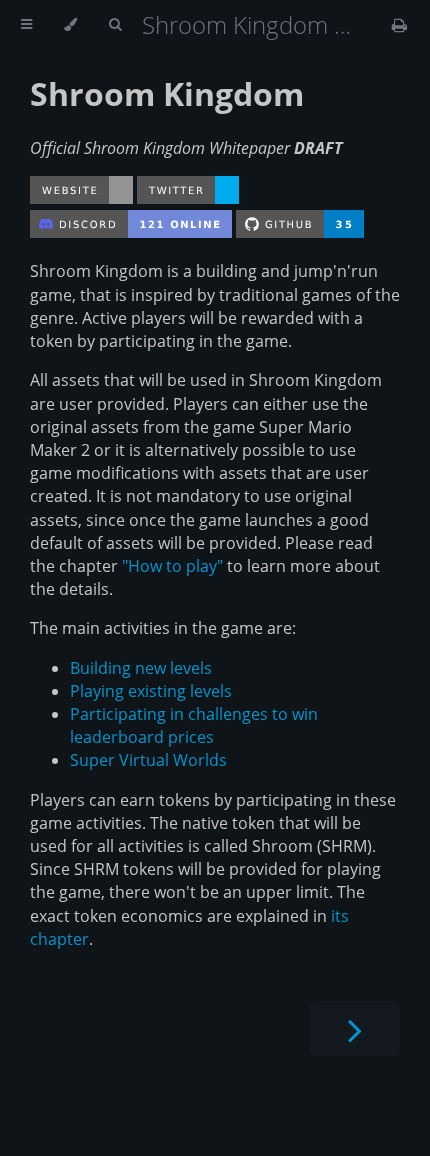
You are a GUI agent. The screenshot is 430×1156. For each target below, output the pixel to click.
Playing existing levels (151, 691)
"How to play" (172, 566)
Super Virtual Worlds (148, 760)
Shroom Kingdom (167, 93)
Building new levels (141, 668)
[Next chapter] (355, 1028)
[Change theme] (70, 25)
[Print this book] (399, 25)
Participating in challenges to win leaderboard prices (194, 725)
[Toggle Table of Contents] (26, 25)
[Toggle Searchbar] (115, 25)
